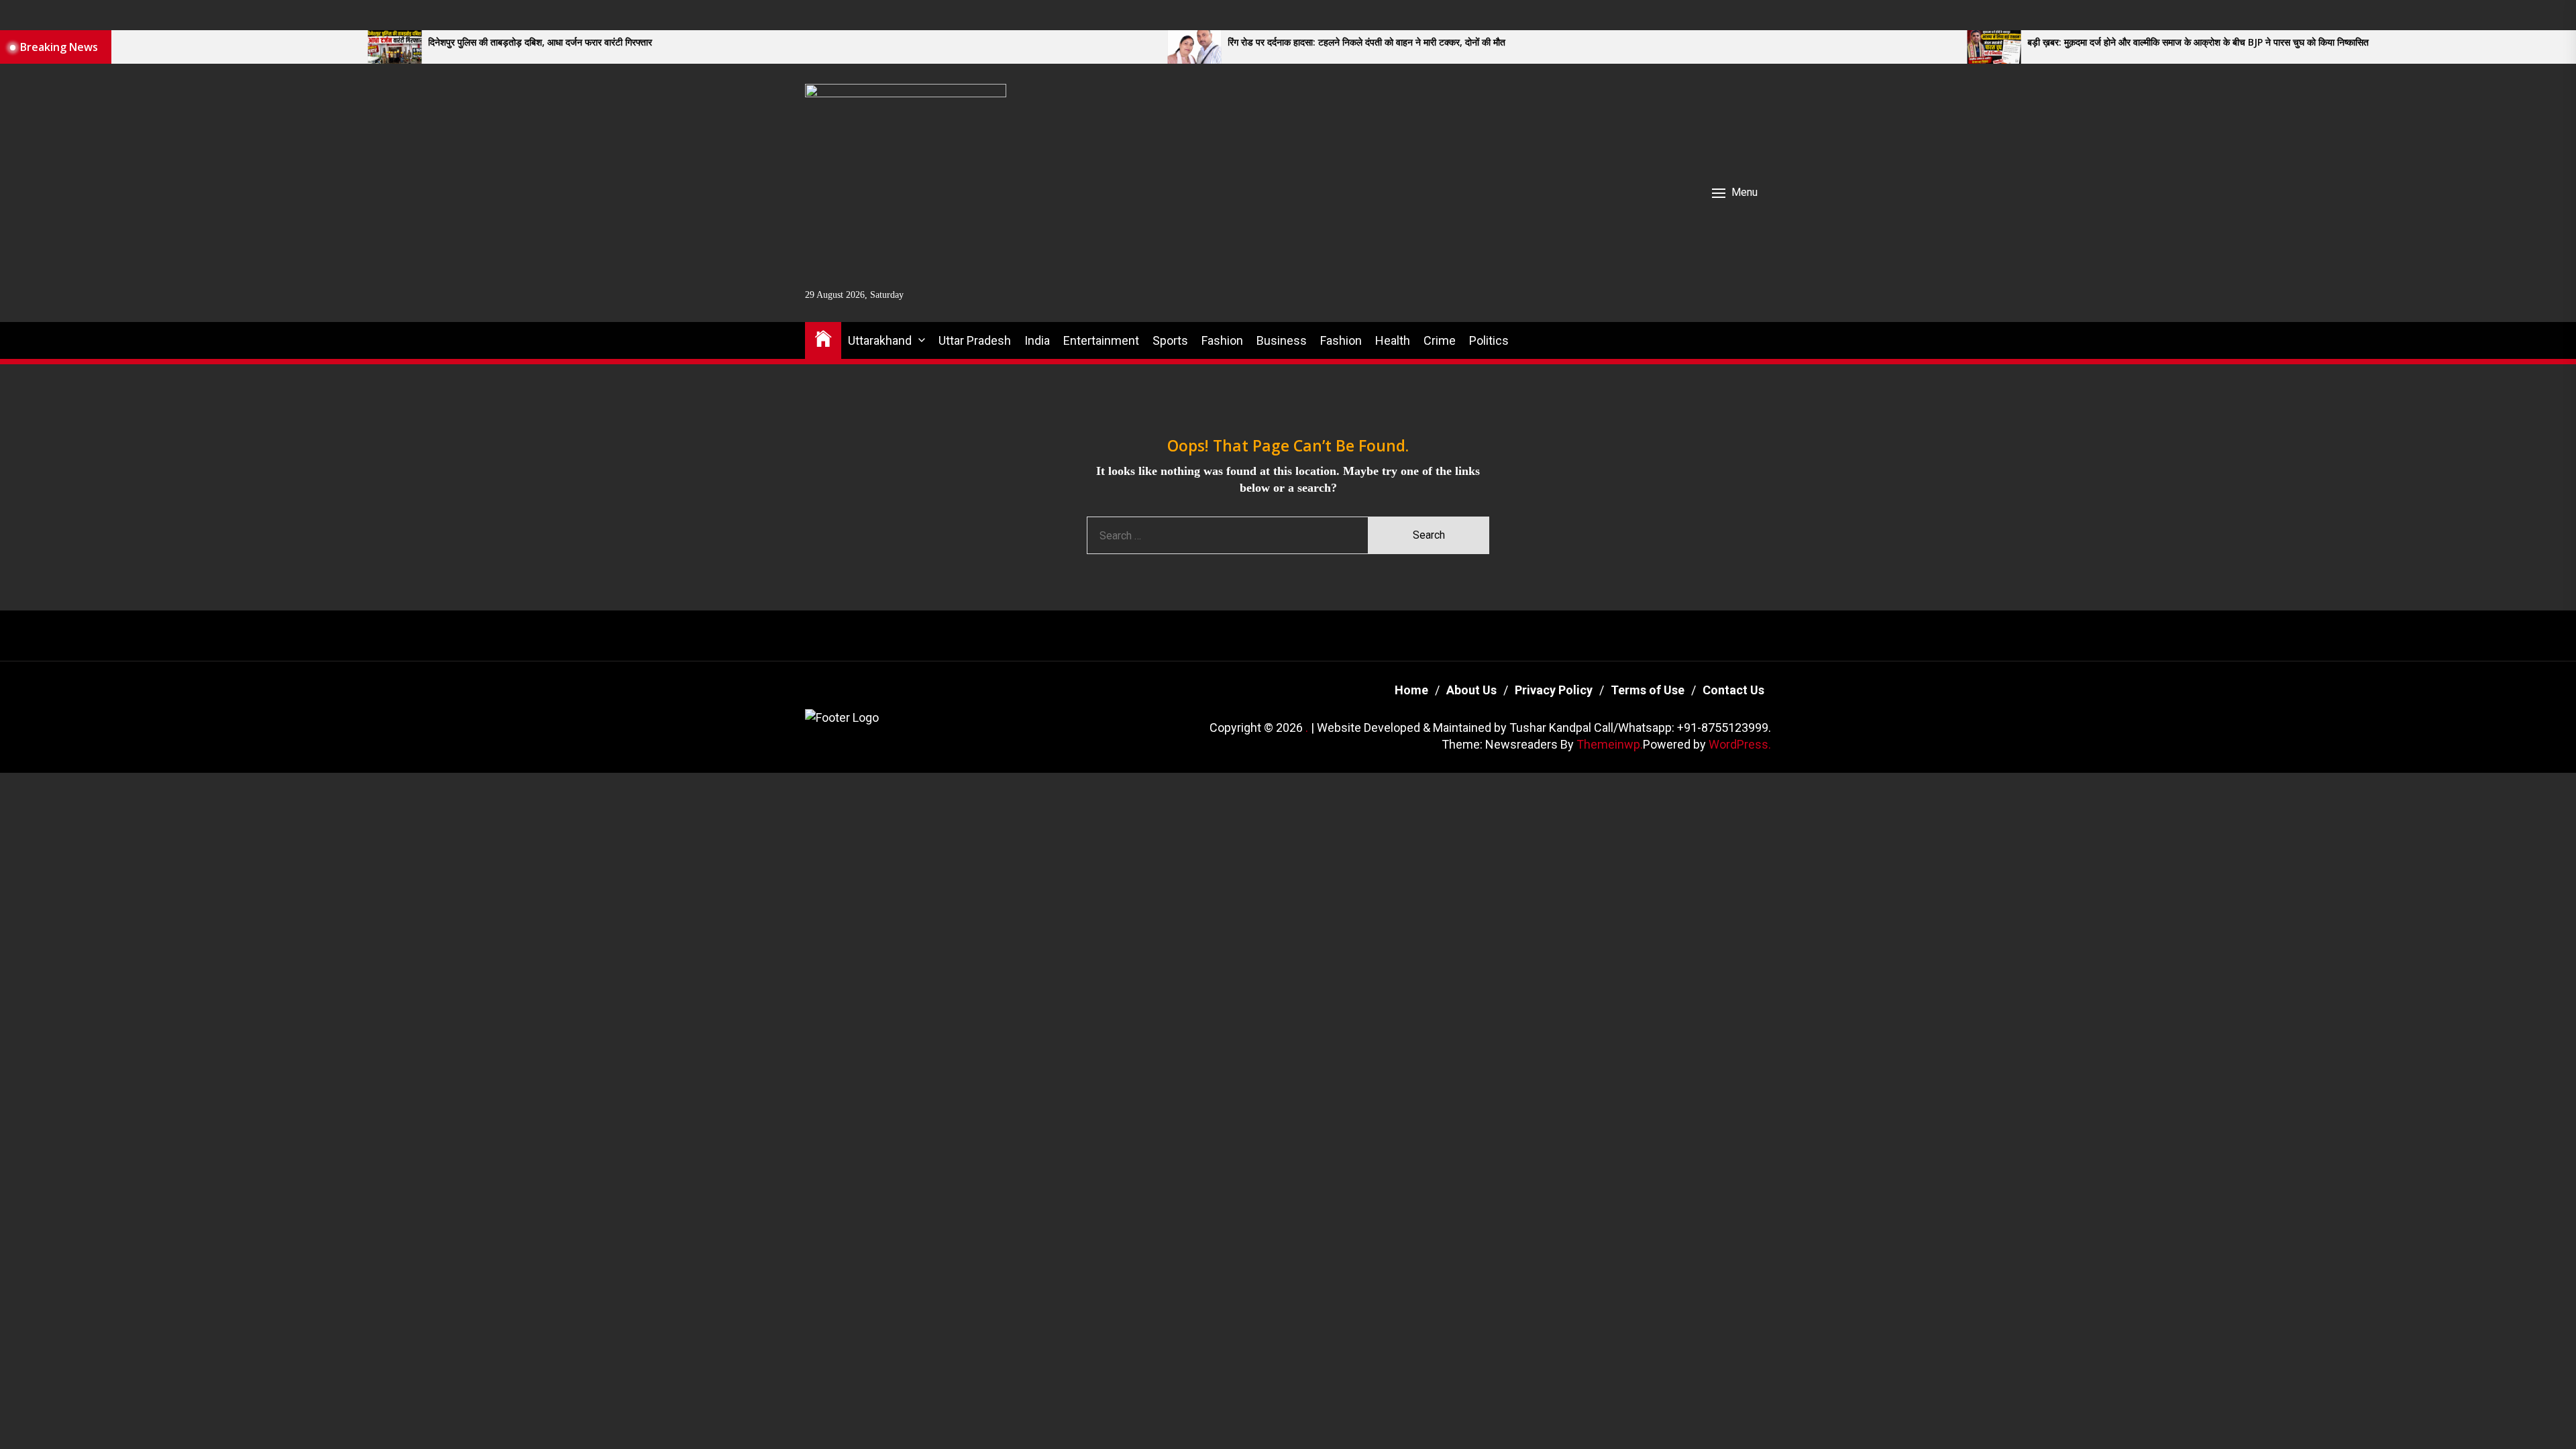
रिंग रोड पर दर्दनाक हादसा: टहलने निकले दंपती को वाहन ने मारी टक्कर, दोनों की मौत (1149, 43)
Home (1411, 690)
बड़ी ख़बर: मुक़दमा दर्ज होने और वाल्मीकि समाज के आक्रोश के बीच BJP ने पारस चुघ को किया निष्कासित (1981, 43)
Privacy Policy (1554, 690)
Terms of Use (1648, 690)
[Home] (823, 338)
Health (1393, 340)
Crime (1440, 340)
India (1037, 340)
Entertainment (1101, 340)
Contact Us (1733, 690)
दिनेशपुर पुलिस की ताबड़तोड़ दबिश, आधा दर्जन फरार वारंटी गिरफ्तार (323, 43)
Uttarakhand (880, 340)
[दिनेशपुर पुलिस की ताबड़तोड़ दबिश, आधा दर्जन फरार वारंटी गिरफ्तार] (177, 47)
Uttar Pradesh (975, 340)
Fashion (1222, 340)
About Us (1471, 690)
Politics (1489, 340)
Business (1282, 340)
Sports (1170, 340)
